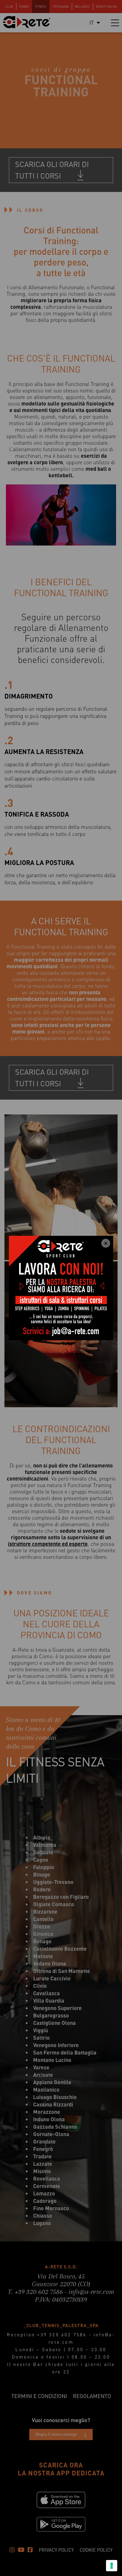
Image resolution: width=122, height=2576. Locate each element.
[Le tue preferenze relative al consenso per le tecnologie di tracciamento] (112, 2566)
